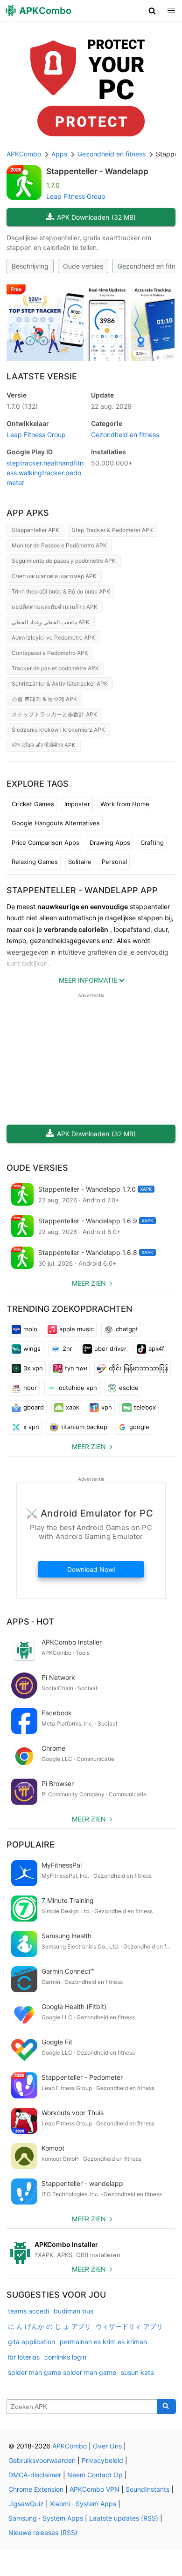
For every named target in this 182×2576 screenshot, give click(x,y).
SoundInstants (147, 2489)
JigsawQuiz (26, 2504)
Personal (114, 862)
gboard (34, 1407)
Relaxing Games (35, 862)
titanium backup (84, 1427)
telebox (145, 1407)
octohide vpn (78, 1388)
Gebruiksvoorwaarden (42, 2460)
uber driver (110, 1349)
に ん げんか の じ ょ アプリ (49, 2326)
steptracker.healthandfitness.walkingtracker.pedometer (45, 473)
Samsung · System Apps (46, 2518)
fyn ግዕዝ (76, 1368)
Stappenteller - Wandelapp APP (82, 890)
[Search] (166, 2407)
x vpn (31, 1427)
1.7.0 (22, 406)
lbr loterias (24, 2357)
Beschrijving (30, 266)
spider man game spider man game (62, 2372)
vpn (107, 1407)
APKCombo (24, 154)
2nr (67, 1349)
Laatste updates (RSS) (124, 2518)
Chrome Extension (36, 2489)
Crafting (152, 843)
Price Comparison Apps (45, 843)
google (139, 1427)
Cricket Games (33, 804)
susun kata (137, 2372)
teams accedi (28, 2311)
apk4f (156, 1349)
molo (30, 1329)
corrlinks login (65, 2357)
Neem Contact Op (95, 2475)
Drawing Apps (110, 843)
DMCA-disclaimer (35, 2475)
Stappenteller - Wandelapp (97, 171)
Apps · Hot (30, 1622)
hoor (30, 1388)
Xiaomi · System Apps (83, 2504)
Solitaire (80, 862)
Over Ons (107, 2446)
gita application (31, 2342)
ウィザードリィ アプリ (129, 2326)
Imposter (77, 804)
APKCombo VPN (94, 2489)
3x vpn (33, 1368)
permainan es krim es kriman (103, 2342)
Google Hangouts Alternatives (56, 823)
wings (32, 1349)
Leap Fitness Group (76, 196)
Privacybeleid (102, 2460)
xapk (73, 1407)
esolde (129, 1388)
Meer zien (89, 1283)
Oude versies (83, 266)
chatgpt (127, 1329)
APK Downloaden (96, 217)
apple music (77, 1329)
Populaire (31, 1844)
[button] (152, 11)
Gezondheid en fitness (125, 435)
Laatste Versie (42, 376)
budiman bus (73, 2311)
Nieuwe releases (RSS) (43, 2532)
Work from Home (125, 804)
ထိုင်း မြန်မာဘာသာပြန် (138, 1368)
